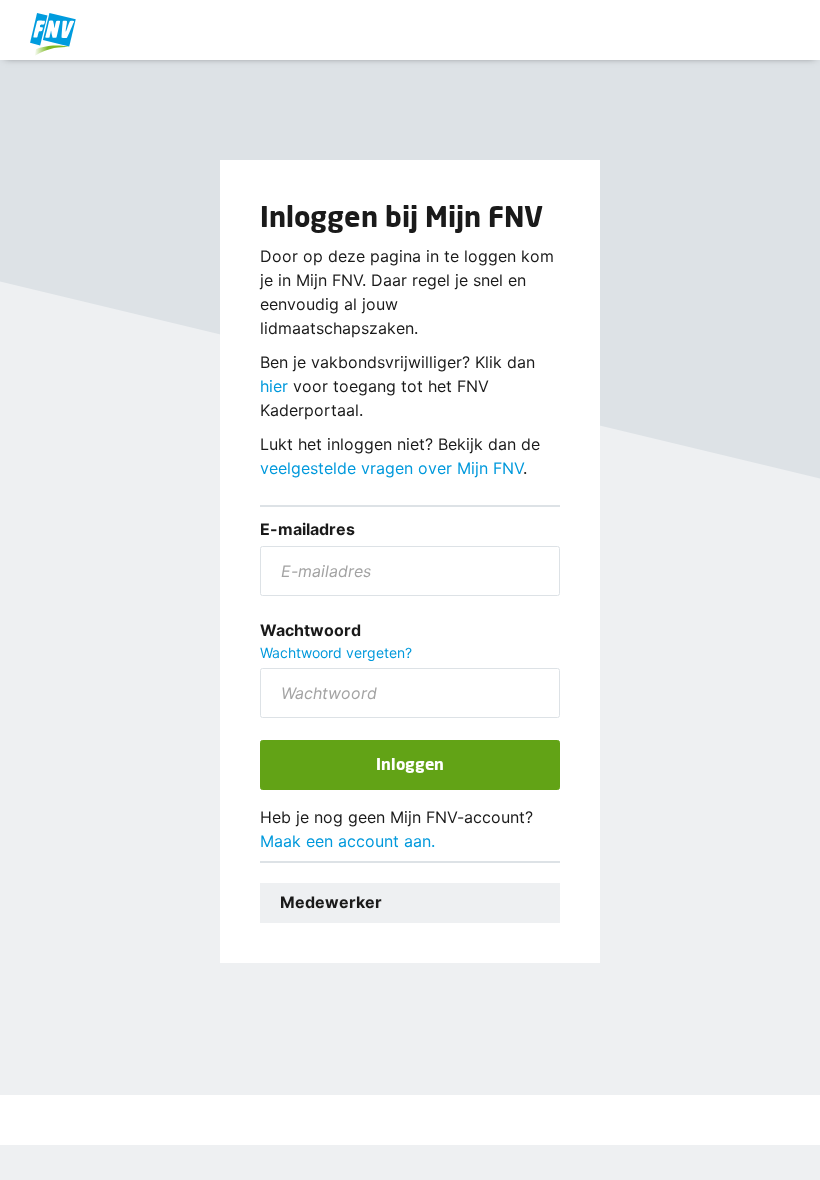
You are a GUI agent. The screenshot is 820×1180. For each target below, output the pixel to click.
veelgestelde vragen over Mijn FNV (391, 468)
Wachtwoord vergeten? (336, 652)
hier (274, 386)
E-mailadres (307, 529)
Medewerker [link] (331, 902)
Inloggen (410, 763)
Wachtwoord (310, 630)
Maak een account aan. (347, 841)
